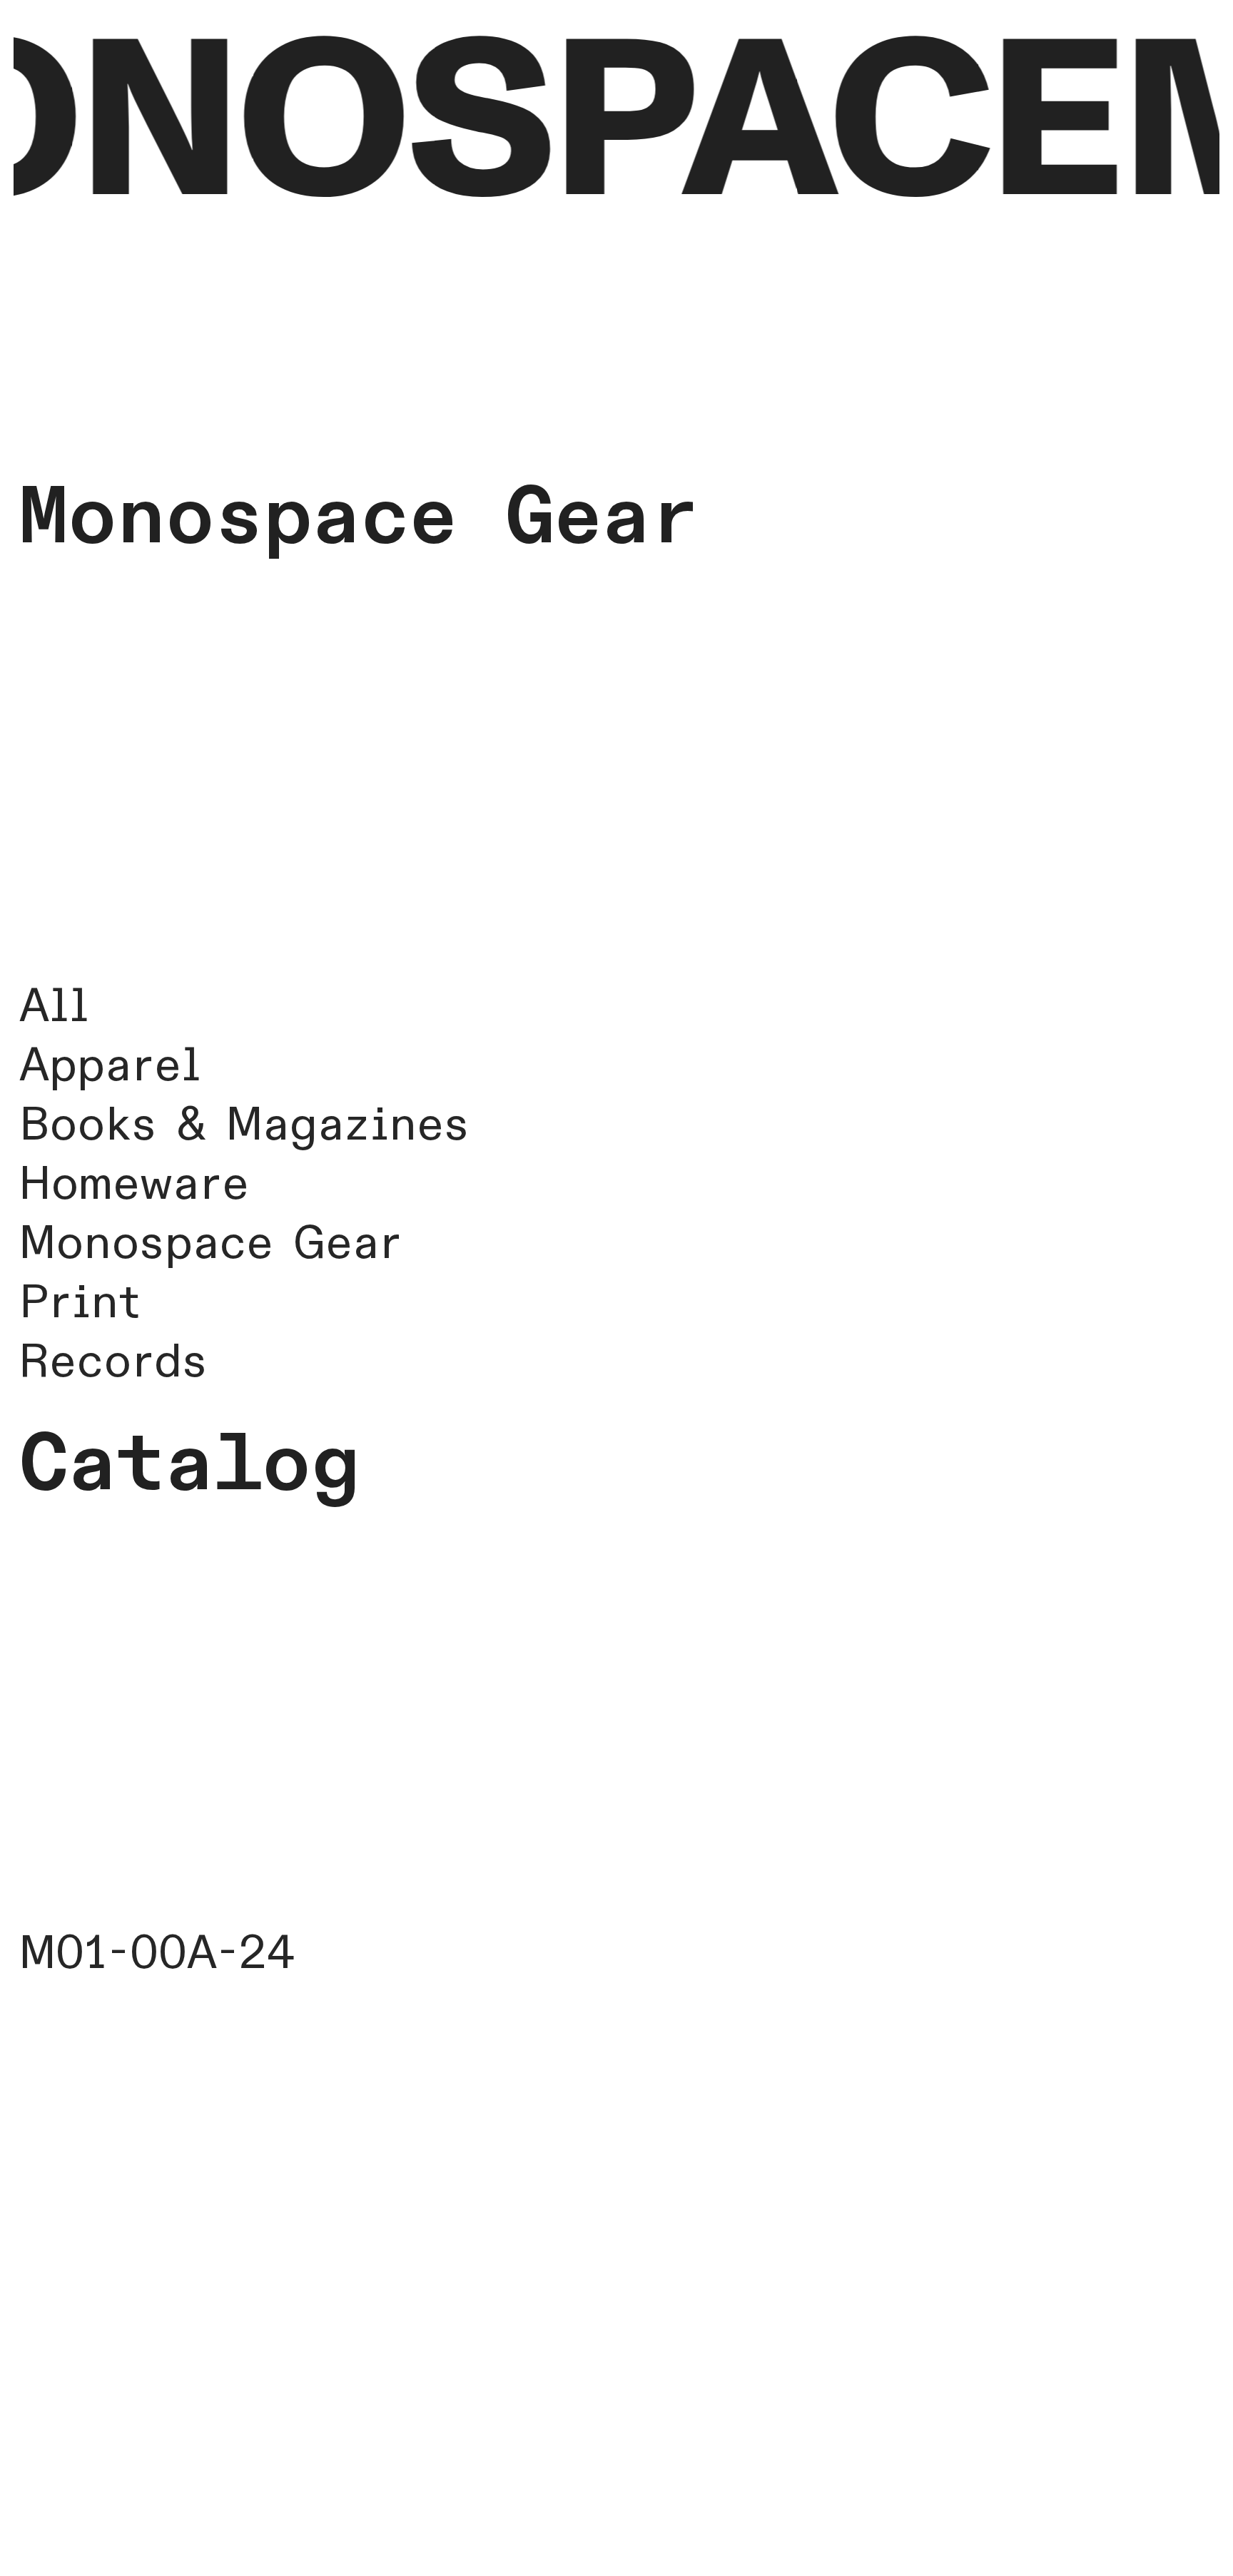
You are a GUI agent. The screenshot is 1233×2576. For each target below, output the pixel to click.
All (54, 1007)
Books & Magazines (244, 1125)
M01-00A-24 (157, 1954)
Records (113, 1362)
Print (80, 1303)
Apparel (110, 1066)
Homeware (134, 1185)
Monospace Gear (210, 1244)
